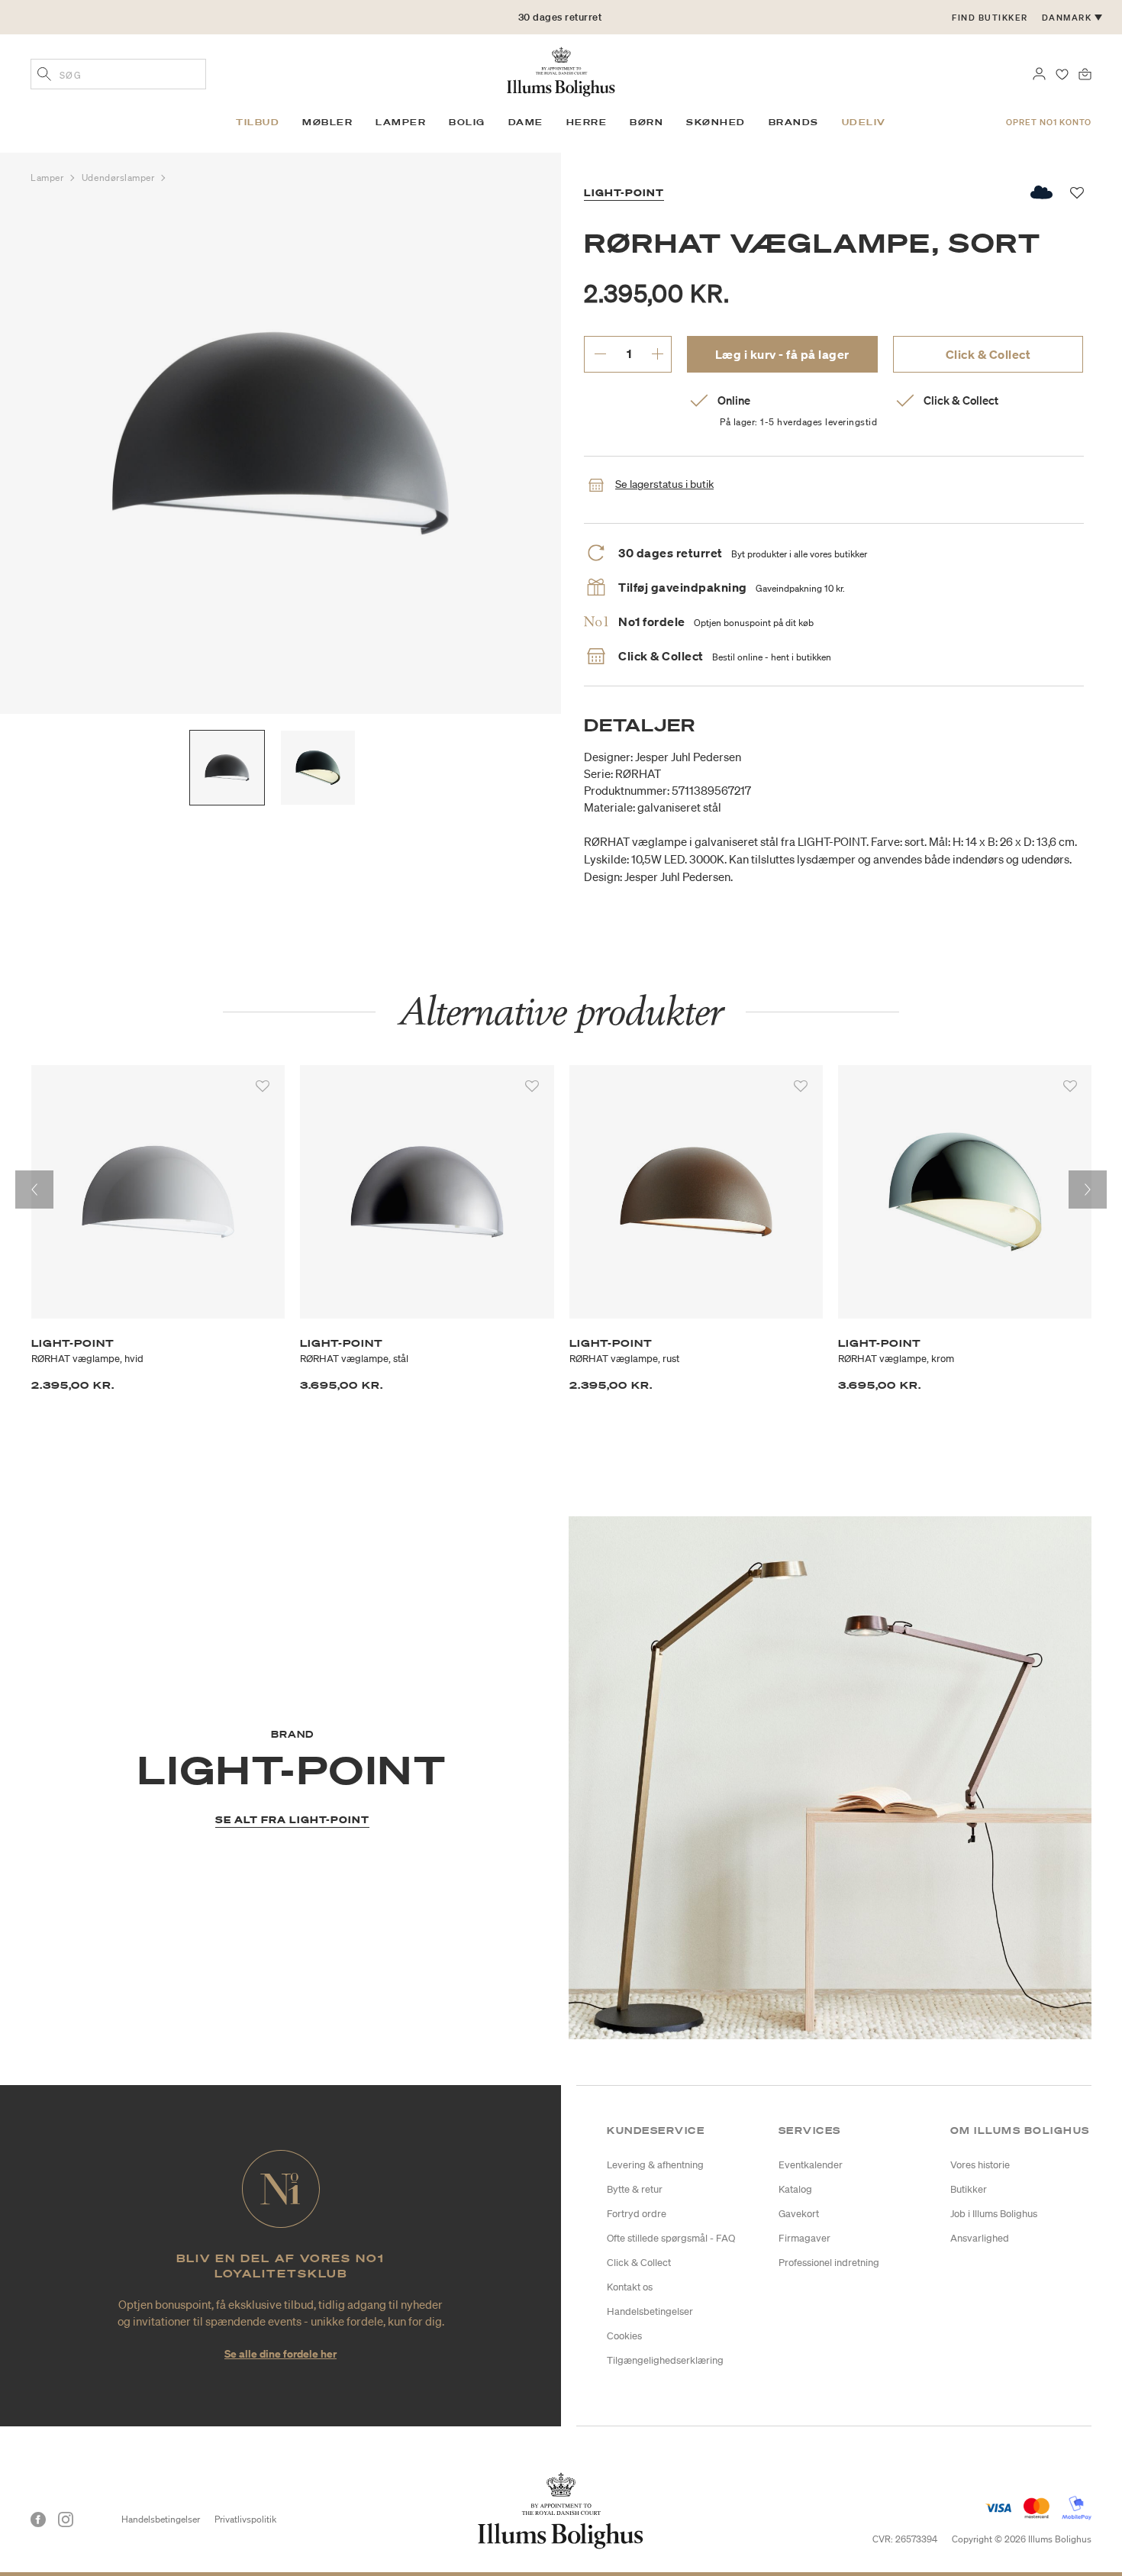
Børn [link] (646, 122)
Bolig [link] (467, 122)
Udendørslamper (119, 178)
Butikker (969, 2189)
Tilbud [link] (258, 122)
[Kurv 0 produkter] (1085, 73)
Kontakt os (630, 2287)
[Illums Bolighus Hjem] (561, 70)
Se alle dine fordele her (280, 2353)
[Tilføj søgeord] (44, 76)
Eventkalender (811, 2165)
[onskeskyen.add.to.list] (1042, 192)
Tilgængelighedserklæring (665, 2360)
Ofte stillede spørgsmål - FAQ (671, 2238)
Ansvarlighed (980, 2238)
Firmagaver (804, 2238)
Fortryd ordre (637, 2214)
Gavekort (799, 2214)
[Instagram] (66, 2520)
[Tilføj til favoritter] (263, 1086)
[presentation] (34, 1190)
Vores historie (980, 2165)
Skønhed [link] (716, 122)
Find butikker (990, 18)
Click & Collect (988, 354)
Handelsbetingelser (650, 2311)
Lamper (48, 178)
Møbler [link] (327, 122)
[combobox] (118, 74)
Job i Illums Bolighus (994, 2214)
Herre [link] (587, 122)
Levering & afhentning (655, 2165)
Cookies (624, 2336)
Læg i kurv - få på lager (782, 354)
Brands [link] (794, 122)
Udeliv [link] (864, 122)
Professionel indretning (829, 2263)
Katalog (795, 2189)
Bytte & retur (635, 2189)
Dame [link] (526, 122)
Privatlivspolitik (245, 2519)
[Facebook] (38, 2520)
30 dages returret (560, 17)
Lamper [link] (401, 122)
